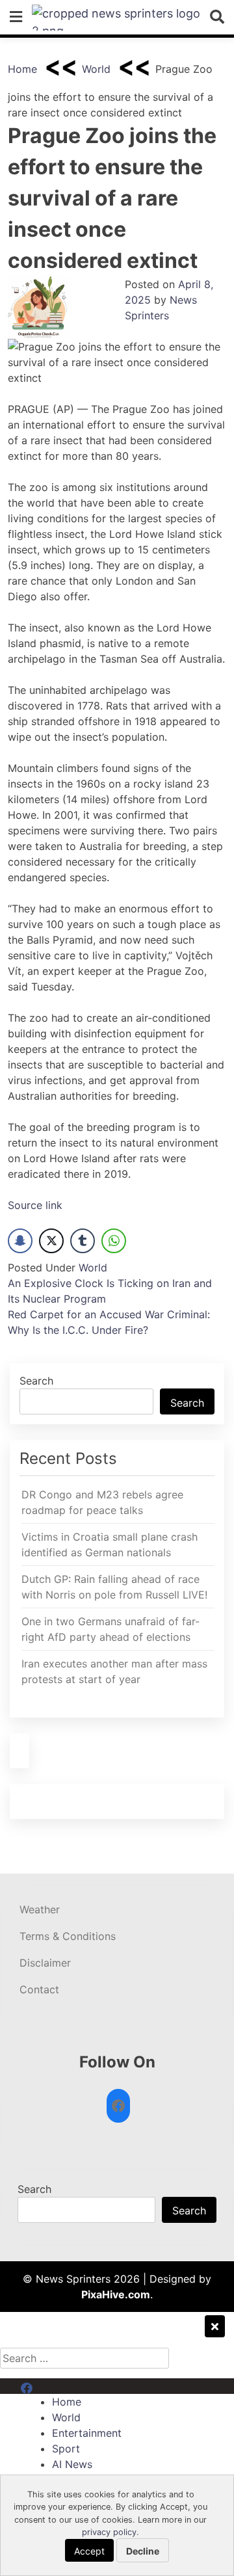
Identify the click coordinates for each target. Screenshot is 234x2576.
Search (36, 1381)
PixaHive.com (116, 2294)
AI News (72, 2464)
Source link (35, 1205)
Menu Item (46, 2386)
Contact (39, 1989)
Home (22, 69)
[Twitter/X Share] (51, 1241)
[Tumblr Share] (83, 1241)
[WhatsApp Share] (114, 1241)
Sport (66, 2449)
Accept (89, 2551)
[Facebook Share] (20, 1241)
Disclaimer (45, 1963)
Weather (40, 1909)
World (96, 69)
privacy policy (109, 2532)
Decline (143, 2551)
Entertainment (87, 2433)
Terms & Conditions (68, 1936)
